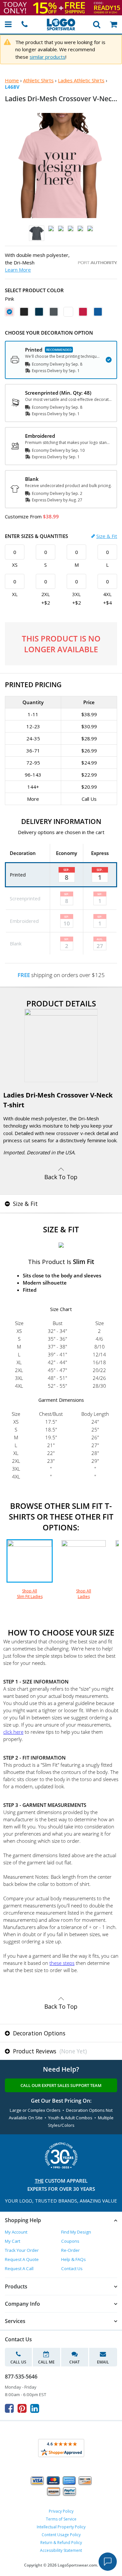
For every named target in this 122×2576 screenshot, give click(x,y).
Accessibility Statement (61, 2550)
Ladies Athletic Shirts (81, 80)
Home (12, 80)
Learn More (18, 270)
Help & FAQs (74, 2259)
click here (13, 1732)
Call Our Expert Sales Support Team (61, 2085)
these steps (62, 1963)
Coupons (70, 2241)
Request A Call (19, 2268)
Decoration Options (38, 2033)
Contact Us (72, 2268)
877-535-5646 (21, 2377)
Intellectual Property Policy (61, 2527)
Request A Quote (22, 2259)
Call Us (18, 2362)
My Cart (13, 2241)
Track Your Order (22, 2250)
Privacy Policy (61, 2511)
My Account (16, 2232)
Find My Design (76, 2232)
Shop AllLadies (84, 1594)
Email (103, 2362)
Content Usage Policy (61, 2535)
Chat (75, 2362)
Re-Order (70, 2250)
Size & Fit (107, 536)
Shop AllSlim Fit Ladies (30, 1594)
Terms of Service (61, 2519)
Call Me (46, 2362)
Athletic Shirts (38, 80)
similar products (47, 57)
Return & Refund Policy (61, 2543)
